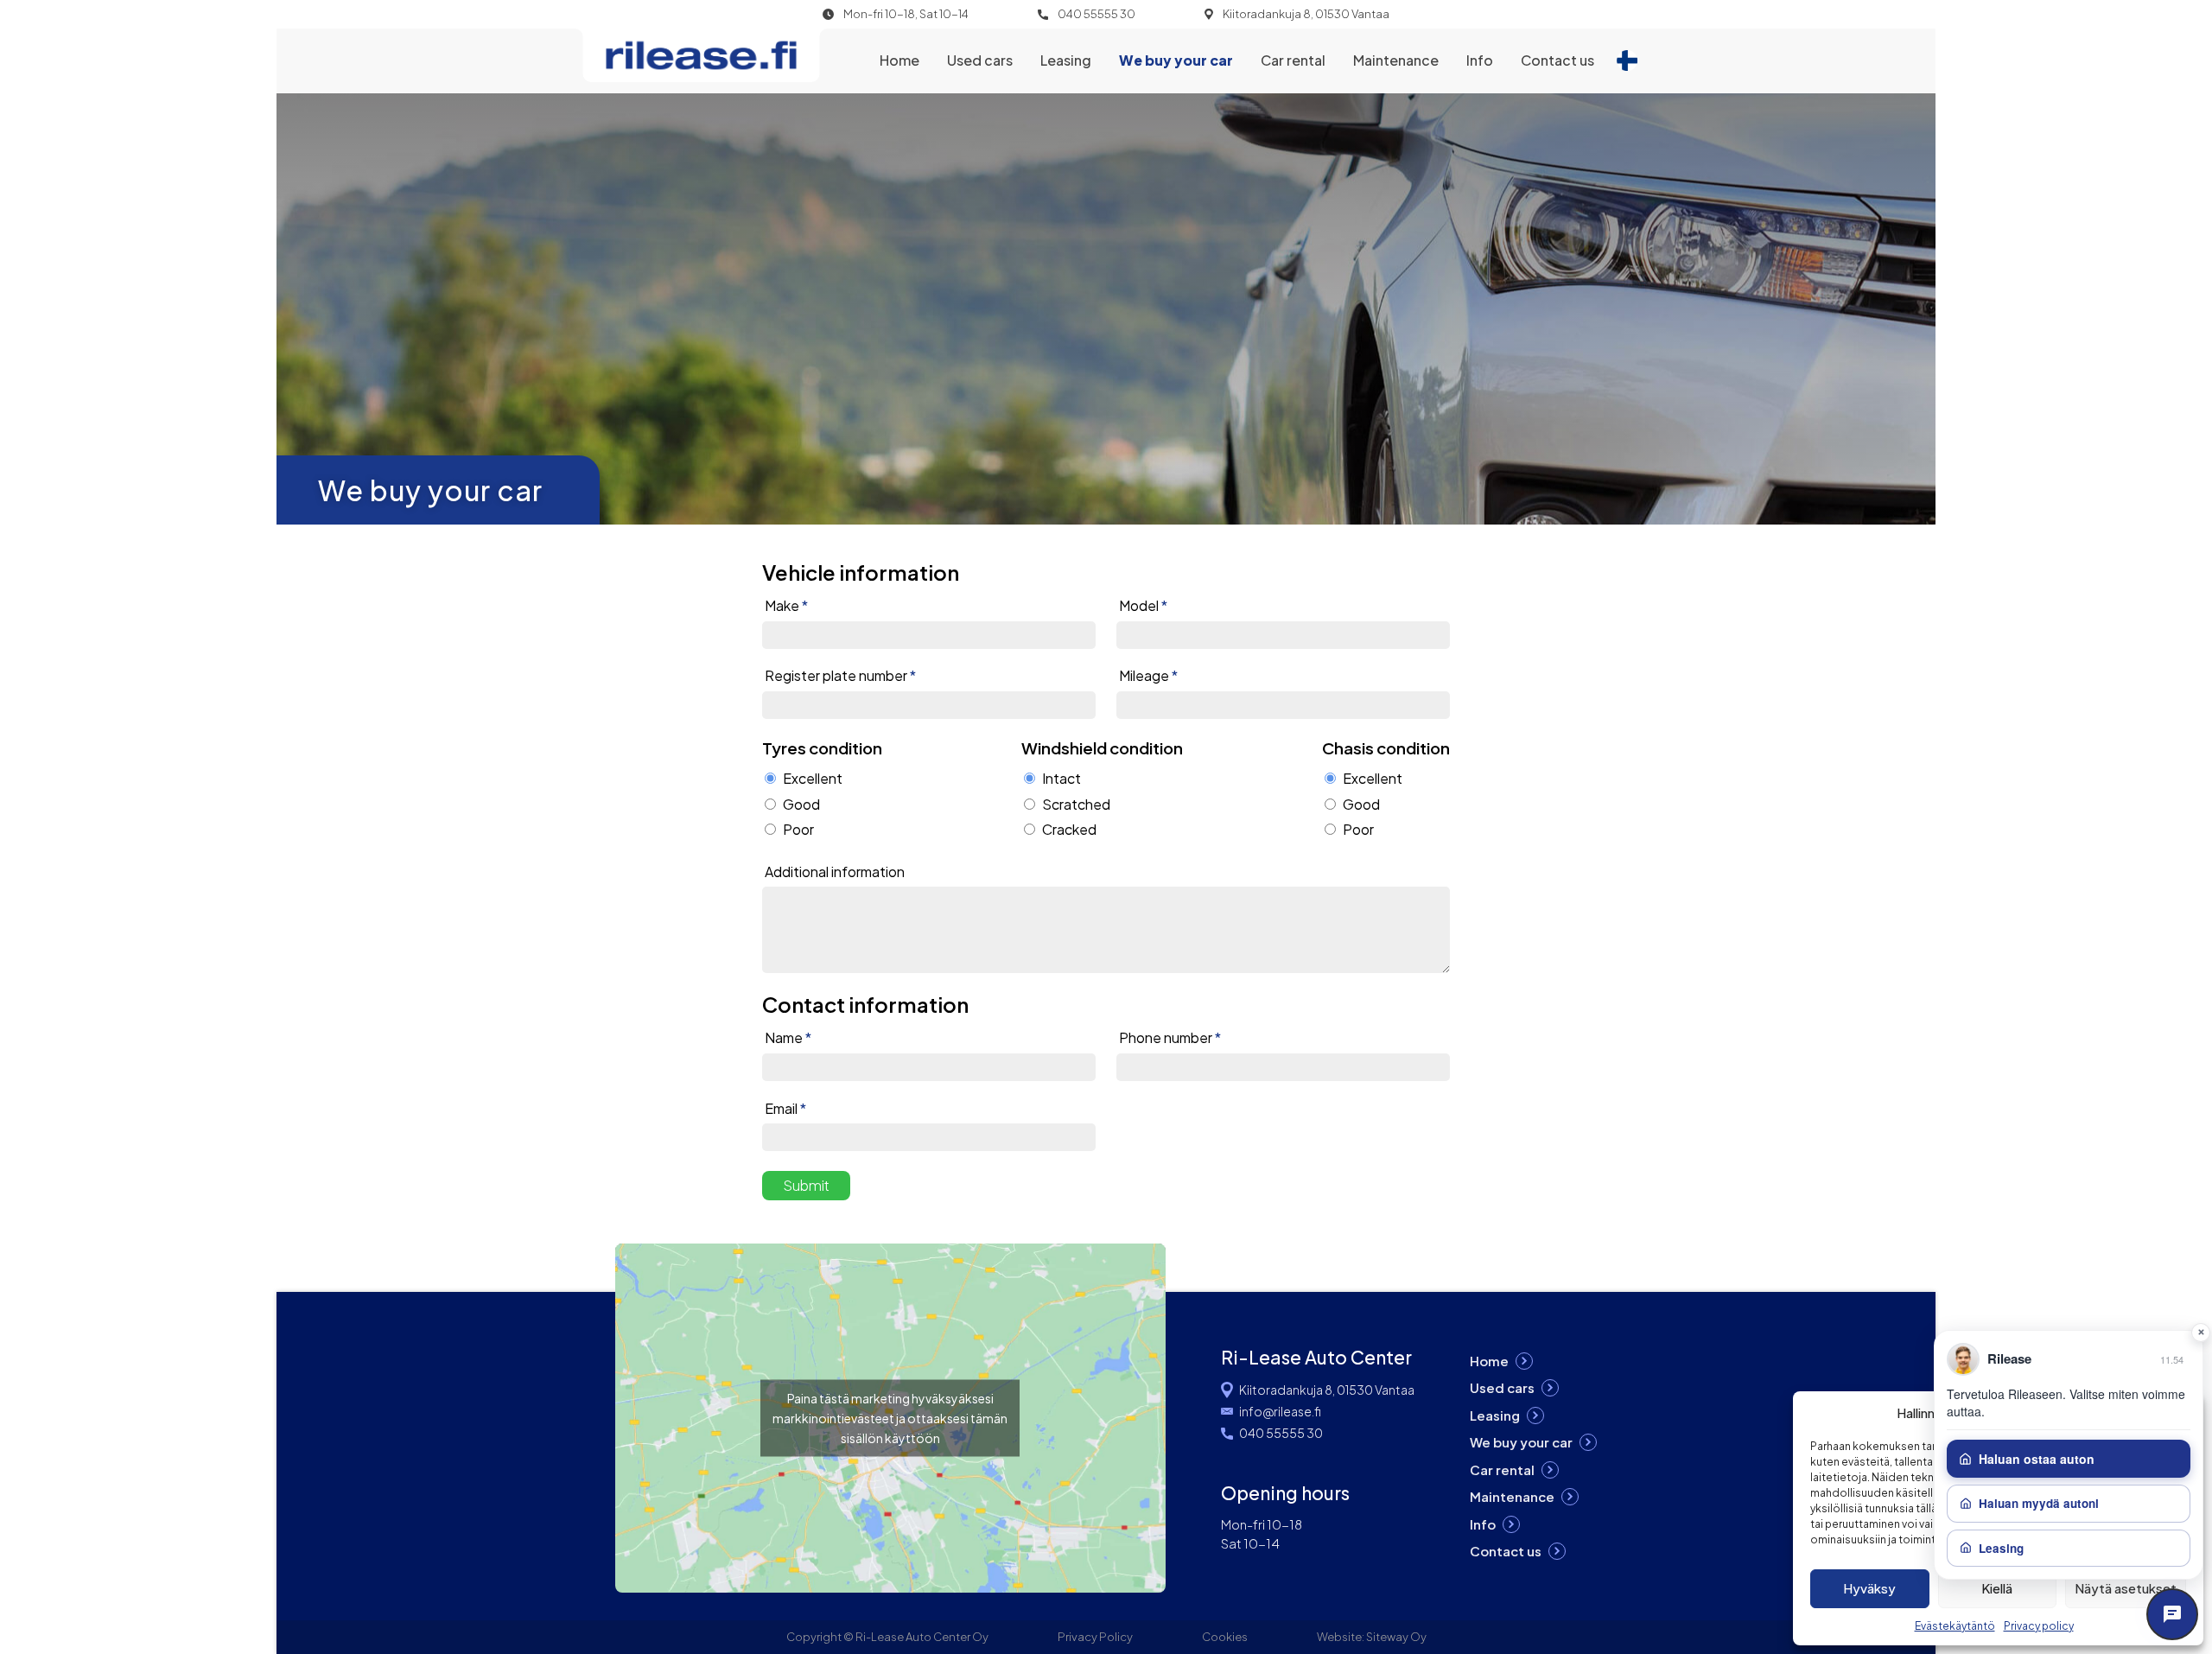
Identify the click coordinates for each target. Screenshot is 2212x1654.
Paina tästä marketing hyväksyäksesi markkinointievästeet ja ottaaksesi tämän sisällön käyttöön (890, 1417)
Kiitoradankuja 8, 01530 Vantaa (1306, 14)
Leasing (1066, 60)
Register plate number (840, 676)
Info (1480, 60)
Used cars (980, 60)
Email (785, 1109)
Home (899, 60)
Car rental (1293, 60)
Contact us (1557, 60)
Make (786, 606)
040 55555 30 (1096, 14)
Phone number (1170, 1038)
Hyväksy (1869, 1588)
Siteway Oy (1396, 1637)
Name (788, 1038)
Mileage (1148, 676)
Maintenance (1396, 60)
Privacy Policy (1095, 1637)
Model (1143, 606)
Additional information (835, 872)
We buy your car (1176, 60)
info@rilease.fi (1280, 1411)
